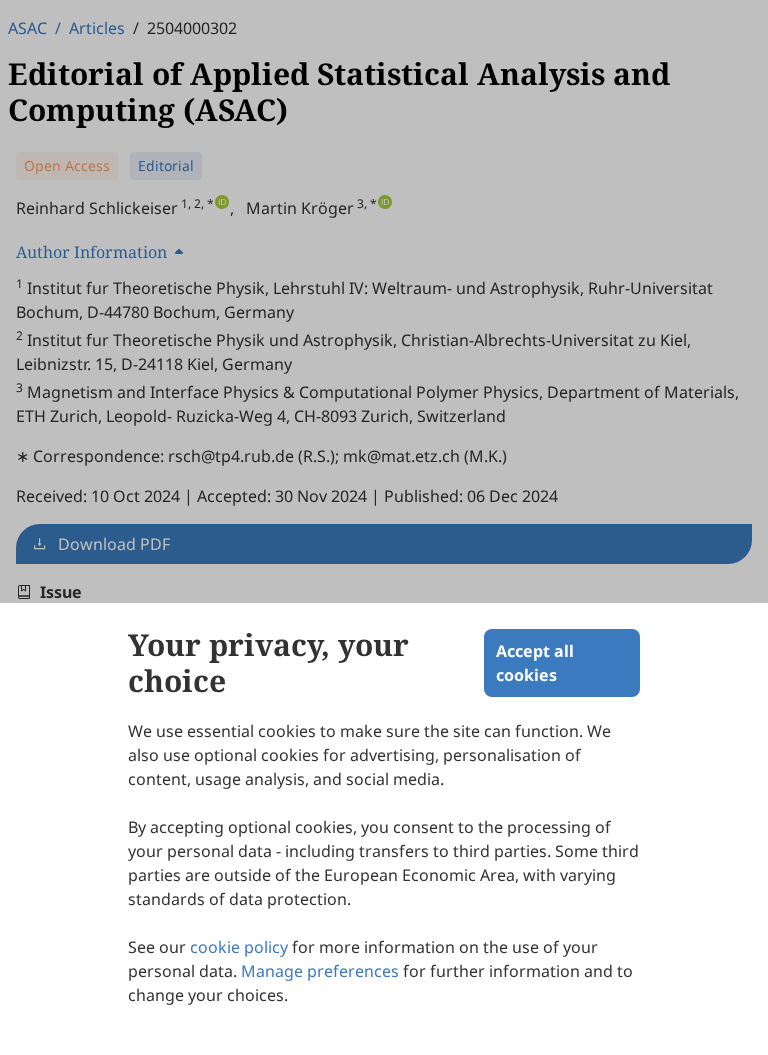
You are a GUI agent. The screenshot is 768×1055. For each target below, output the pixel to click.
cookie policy (239, 947)
